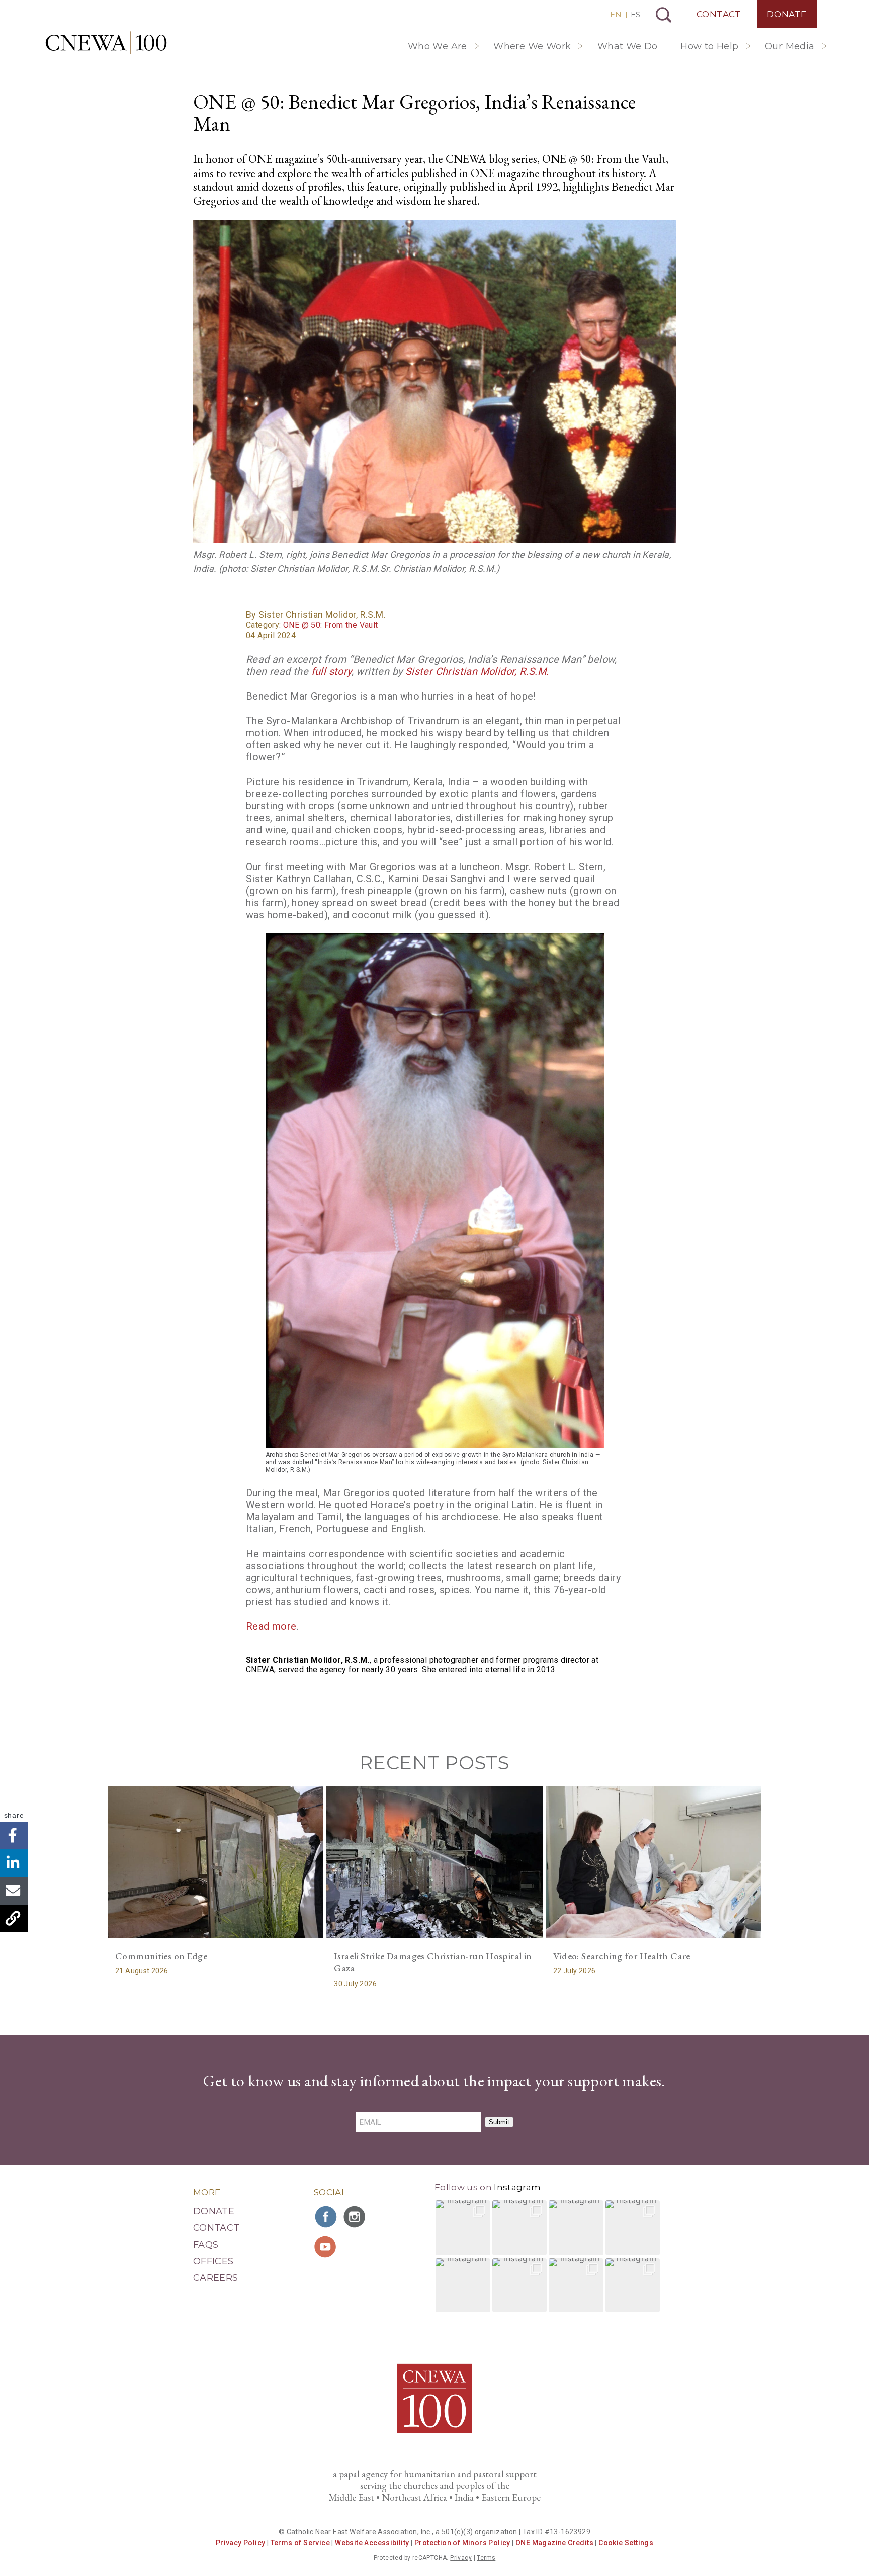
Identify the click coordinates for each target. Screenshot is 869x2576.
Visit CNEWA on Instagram (356, 2217)
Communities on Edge (161, 1956)
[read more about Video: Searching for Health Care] (654, 1862)
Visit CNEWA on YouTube (326, 2247)
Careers (216, 2278)
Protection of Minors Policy (462, 2543)
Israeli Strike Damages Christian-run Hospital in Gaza (433, 1962)
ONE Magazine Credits (554, 2543)
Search (664, 15)
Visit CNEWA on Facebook (326, 2217)
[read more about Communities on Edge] (215, 1862)
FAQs (206, 2245)
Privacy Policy (241, 2543)
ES (635, 14)
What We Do (628, 46)
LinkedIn (14, 1863)
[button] (463, 2228)
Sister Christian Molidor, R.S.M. (477, 671)
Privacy (461, 2558)
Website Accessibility (372, 2543)
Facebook (14, 1835)
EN (616, 14)
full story (331, 671)
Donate (787, 14)
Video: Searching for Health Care (622, 1956)
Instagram (517, 2187)
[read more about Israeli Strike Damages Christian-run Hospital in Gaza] (434, 1862)
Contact (719, 14)
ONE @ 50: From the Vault (331, 625)
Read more (271, 1626)
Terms (486, 2558)
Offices (213, 2261)
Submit (499, 2122)
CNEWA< (106, 43)
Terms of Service (300, 2543)
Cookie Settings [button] (626, 2543)
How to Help (709, 46)
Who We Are (438, 46)
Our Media (790, 46)
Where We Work (532, 46)
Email (14, 1891)
